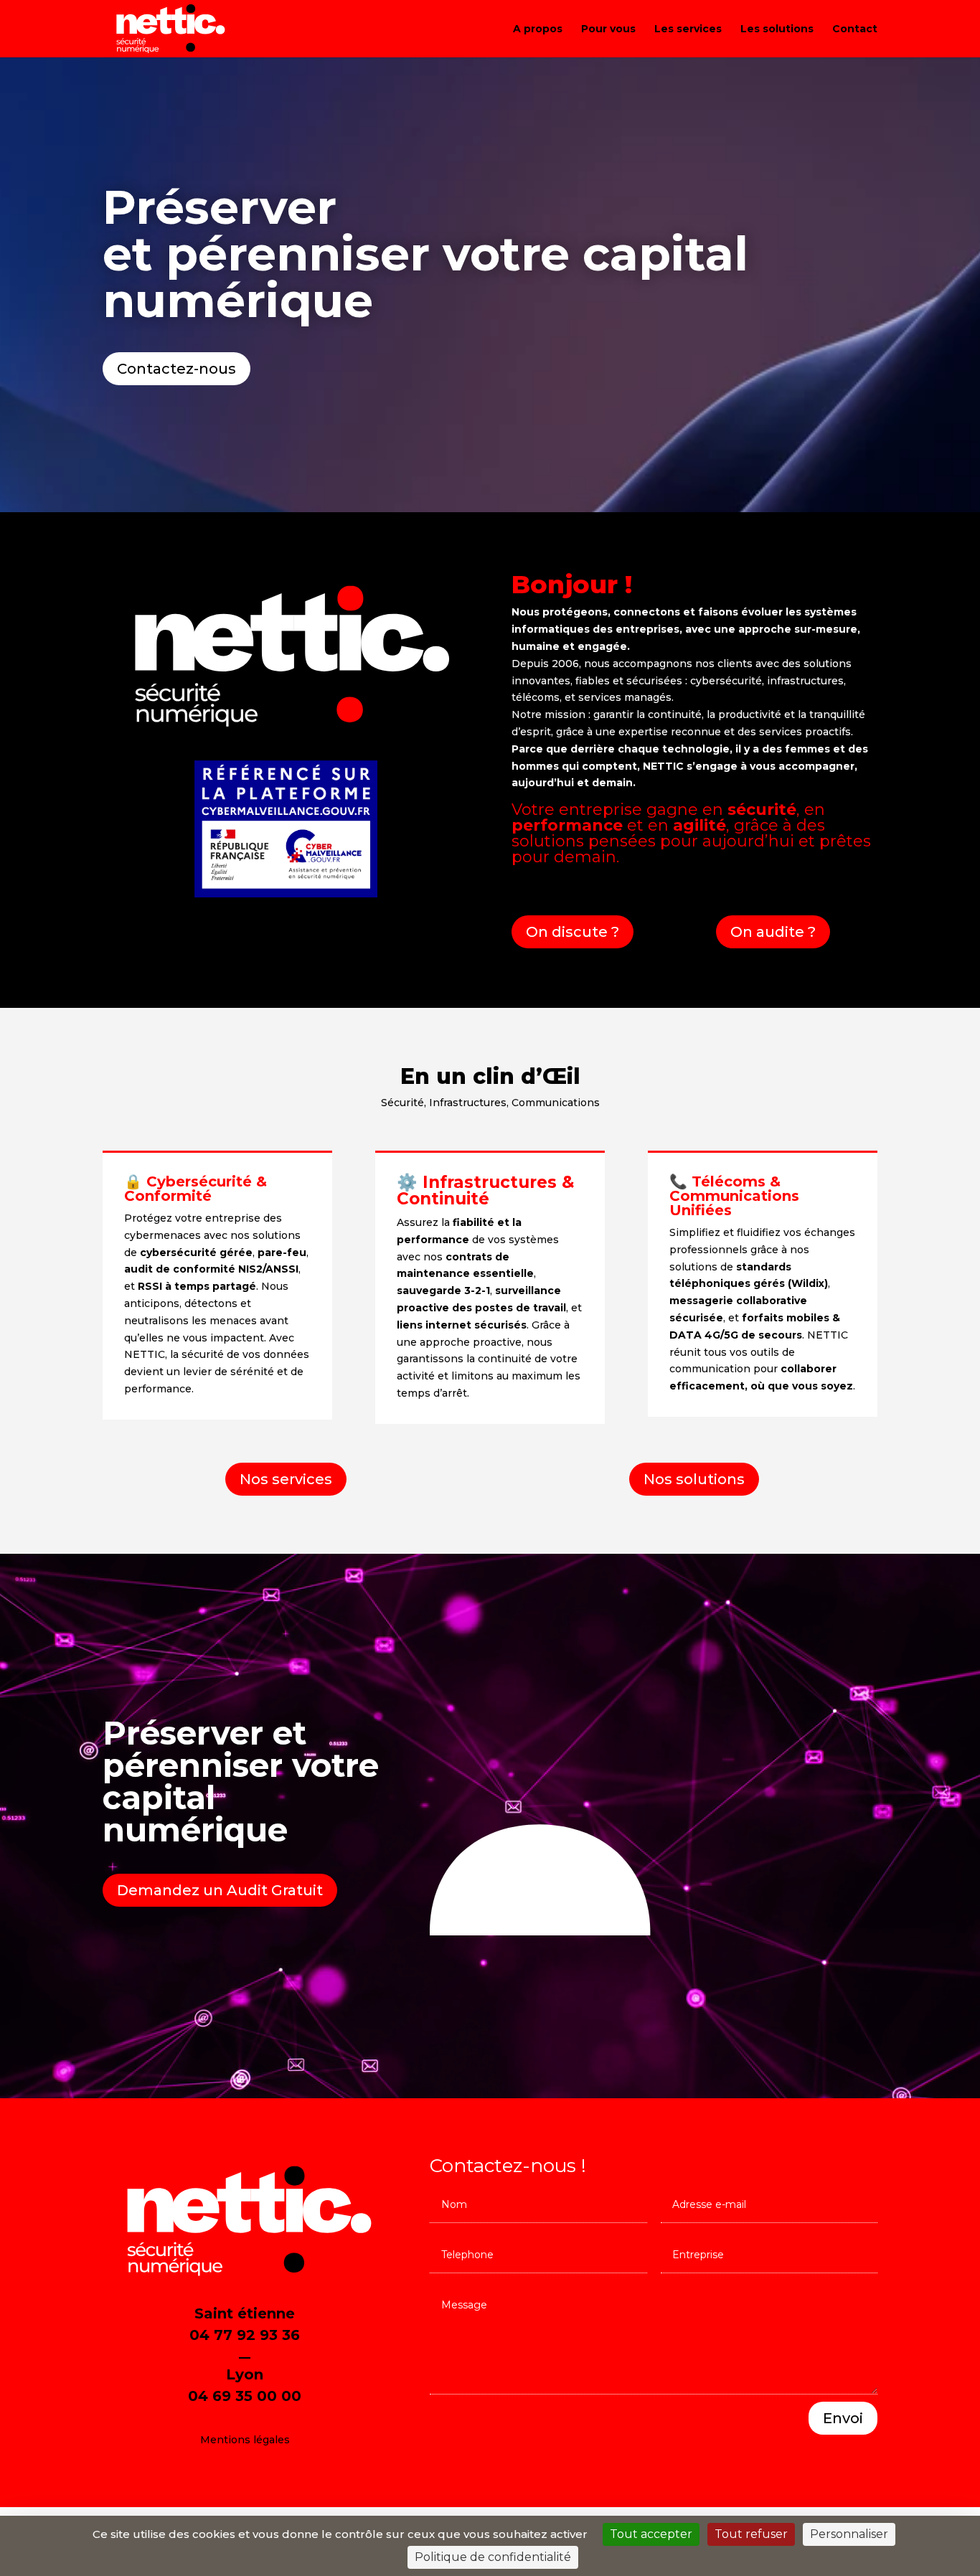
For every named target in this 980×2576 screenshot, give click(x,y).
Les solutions (777, 29)
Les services (688, 29)
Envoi (843, 2418)
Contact (855, 29)
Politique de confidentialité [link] (493, 2557)
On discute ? (573, 932)
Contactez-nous (176, 369)
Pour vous (608, 29)
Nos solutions (694, 1479)
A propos (538, 29)
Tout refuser (751, 2534)
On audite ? (773, 932)
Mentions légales (245, 2440)
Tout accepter (651, 2534)
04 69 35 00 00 (245, 2396)
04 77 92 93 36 (245, 2335)
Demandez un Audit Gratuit (220, 1890)
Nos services (286, 1479)
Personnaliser (849, 2534)
